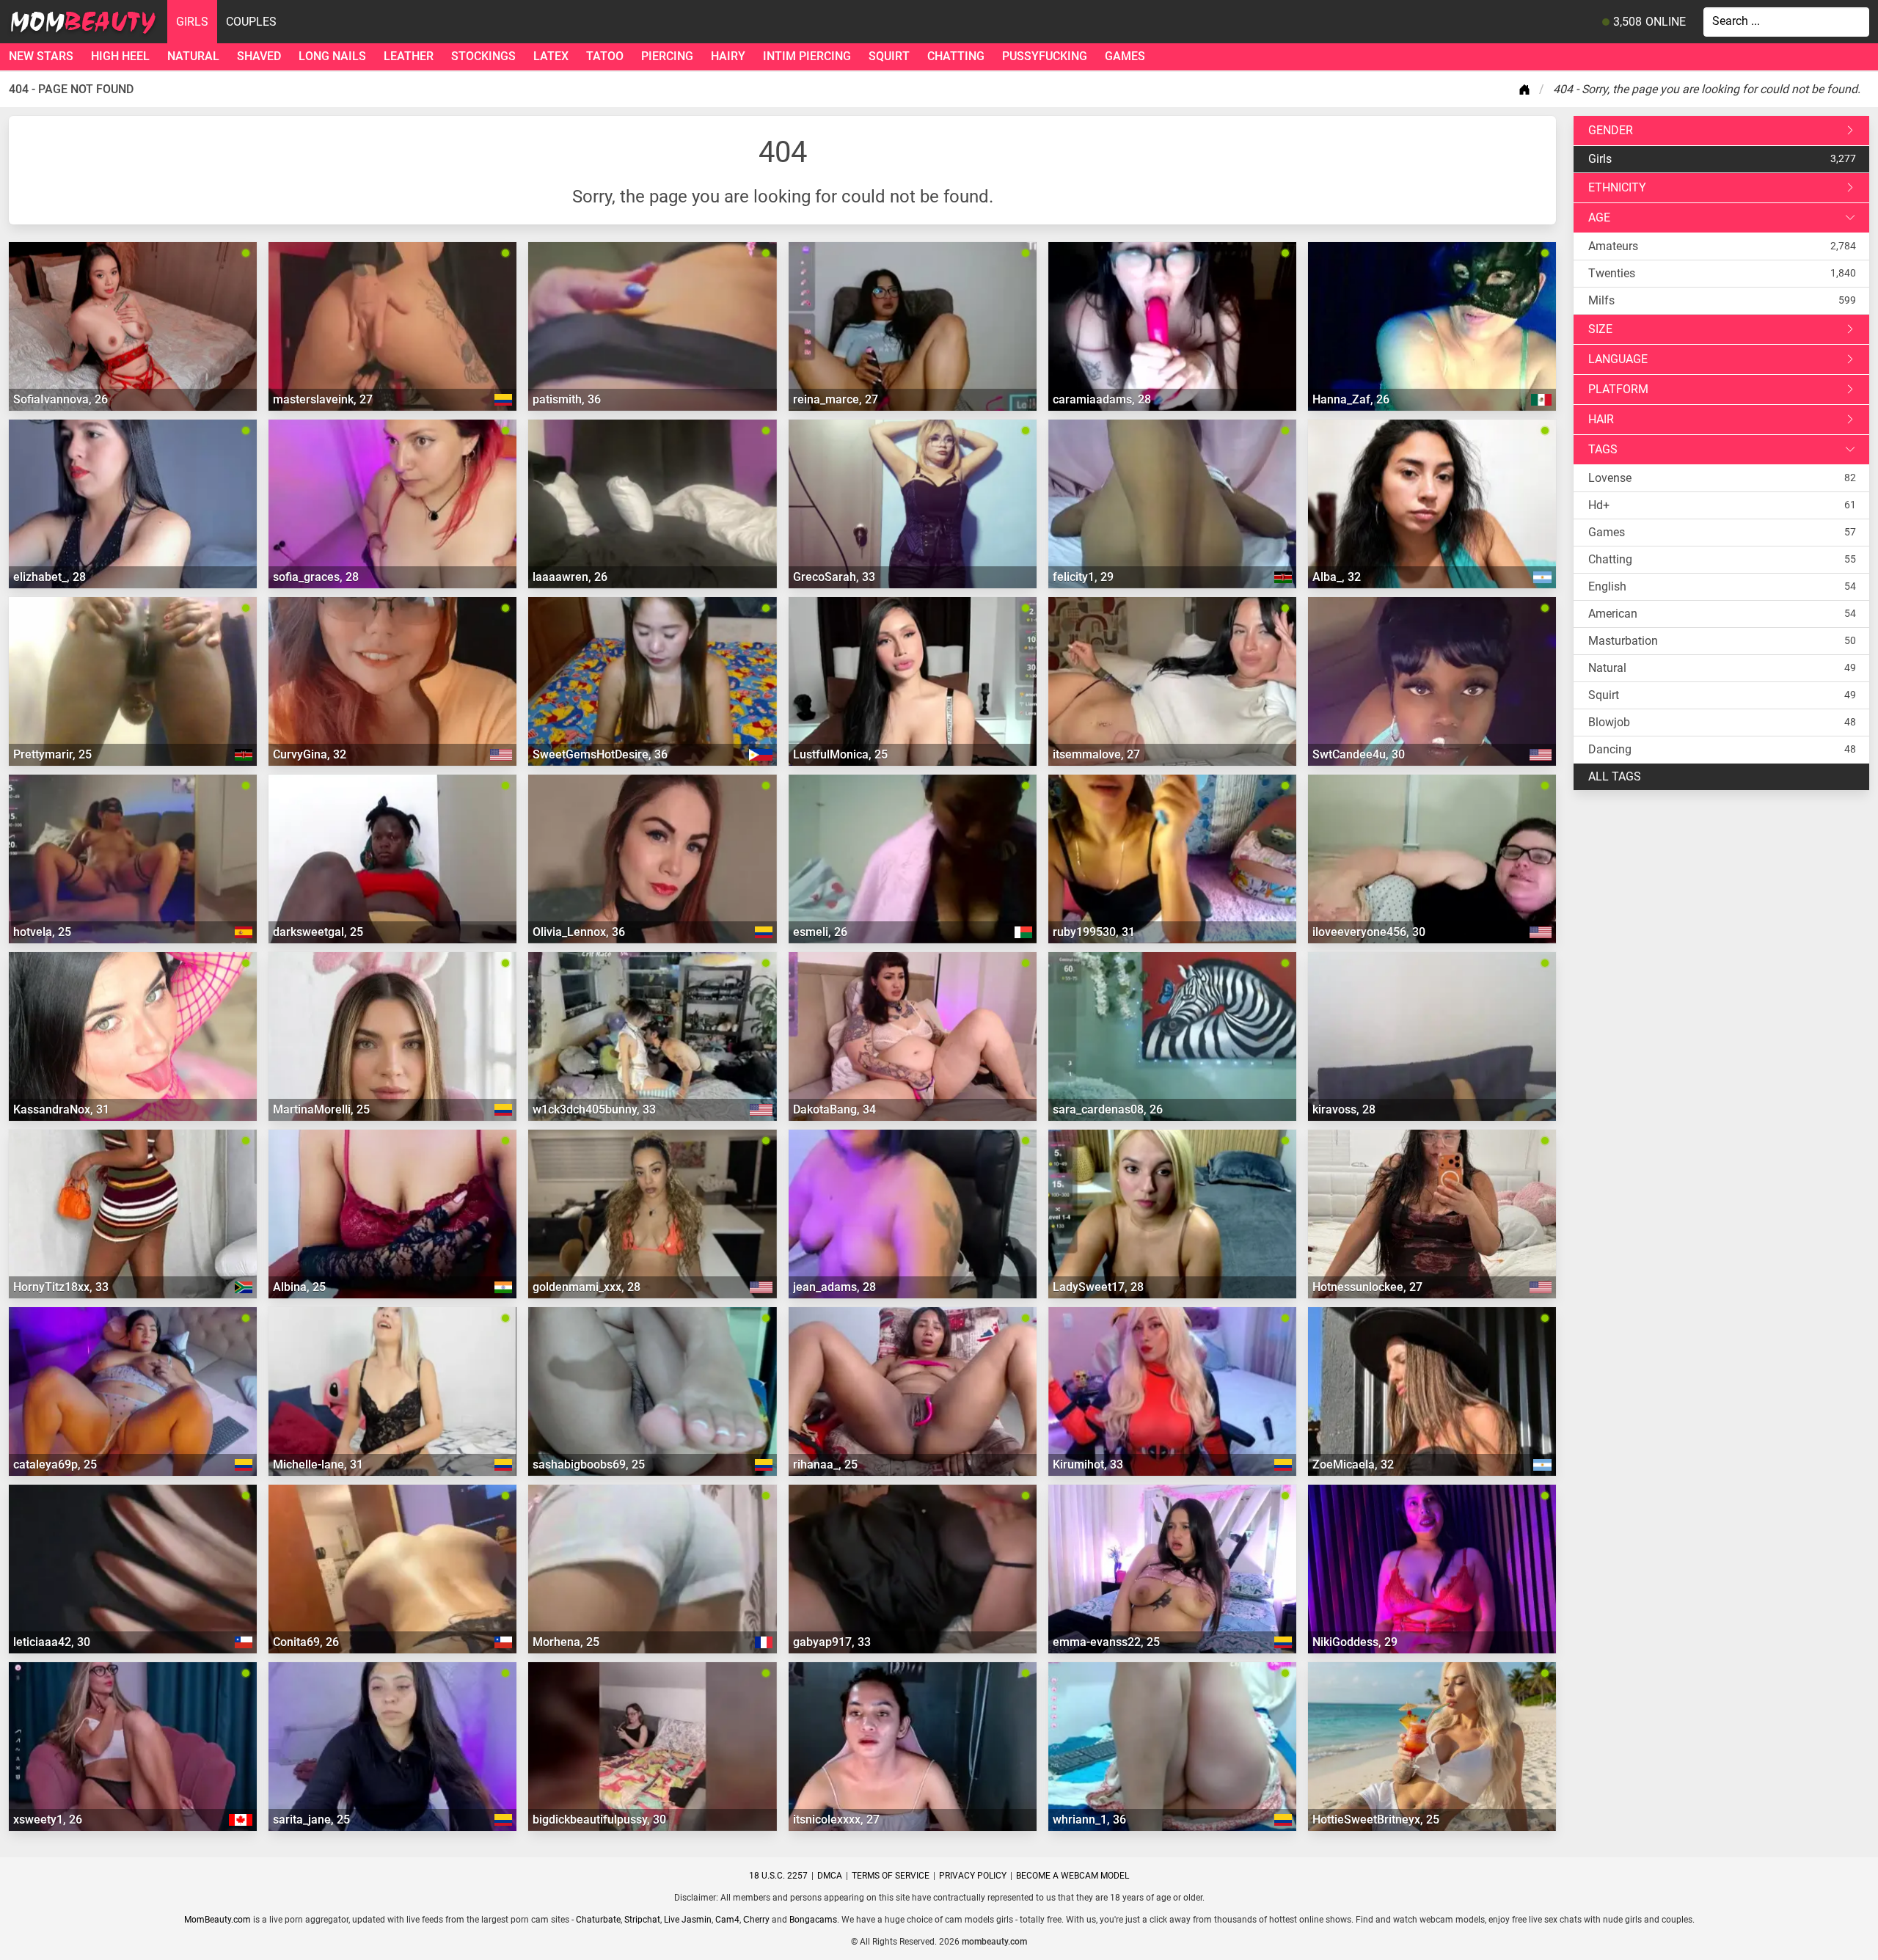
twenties (1612, 273)
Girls (192, 22)
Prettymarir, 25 (52, 754)
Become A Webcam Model (1073, 1876)
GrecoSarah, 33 (834, 577)
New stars (41, 56)
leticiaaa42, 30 (52, 1642)
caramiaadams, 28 (1102, 399)
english (1607, 586)
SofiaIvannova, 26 (61, 399)
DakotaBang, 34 (834, 1109)
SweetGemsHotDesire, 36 (600, 754)
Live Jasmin (688, 1920)
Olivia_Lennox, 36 (579, 932)
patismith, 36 (567, 399)
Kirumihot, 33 (1088, 1464)
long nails (332, 56)
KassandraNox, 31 (61, 1109)
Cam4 (727, 1920)
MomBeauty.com (218, 1920)
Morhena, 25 (566, 1642)
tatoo (605, 56)
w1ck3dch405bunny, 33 (594, 1109)
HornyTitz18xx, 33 (61, 1287)
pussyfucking (1045, 56)
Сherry (756, 1920)
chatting (956, 56)
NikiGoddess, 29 (1355, 1642)
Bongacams (813, 1920)
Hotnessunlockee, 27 (1367, 1287)
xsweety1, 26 (48, 1820)
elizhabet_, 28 (50, 577)
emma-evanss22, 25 (1106, 1642)
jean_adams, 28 (834, 1287)
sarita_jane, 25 (311, 1820)
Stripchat (642, 1920)
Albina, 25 (299, 1287)
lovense (1610, 478)
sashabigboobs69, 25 (589, 1464)
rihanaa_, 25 (825, 1464)
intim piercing (807, 56)
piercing (667, 56)
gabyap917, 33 (832, 1642)
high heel (120, 56)
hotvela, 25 (42, 932)
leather (409, 56)
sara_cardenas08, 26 (1108, 1109)
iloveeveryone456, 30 (1369, 932)
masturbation (1623, 641)
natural (193, 56)
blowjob (1609, 722)
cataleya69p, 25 (55, 1464)
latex (551, 56)
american (1613, 614)
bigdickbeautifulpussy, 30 (599, 1820)
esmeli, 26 (820, 932)
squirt (889, 56)
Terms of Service (891, 1876)
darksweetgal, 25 (318, 932)
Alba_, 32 (1337, 577)
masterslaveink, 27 (323, 399)
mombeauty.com (994, 1942)
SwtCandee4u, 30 (1359, 754)
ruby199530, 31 (1094, 932)
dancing (1610, 749)
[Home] (1527, 89)
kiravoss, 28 (1344, 1109)
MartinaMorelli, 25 (321, 1109)
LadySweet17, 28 (1098, 1287)
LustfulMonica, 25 (840, 754)
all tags (1615, 776)
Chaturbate (598, 1920)
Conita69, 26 (306, 1642)
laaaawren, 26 (570, 577)
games (1125, 56)
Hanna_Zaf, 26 (1351, 399)
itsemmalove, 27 (1096, 754)
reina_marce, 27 (836, 399)
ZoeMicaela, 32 (1353, 1464)
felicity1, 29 (1083, 577)
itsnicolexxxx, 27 (836, 1820)
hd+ (1599, 505)
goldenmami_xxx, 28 (587, 1287)
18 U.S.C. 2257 (778, 1876)
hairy (728, 56)
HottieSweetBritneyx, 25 (1376, 1820)
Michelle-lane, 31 (318, 1464)
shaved (259, 56)
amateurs (1613, 246)
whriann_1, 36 (1089, 1820)
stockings (483, 56)
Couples (251, 22)
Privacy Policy (973, 1876)
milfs (1601, 300)
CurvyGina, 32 (310, 754)
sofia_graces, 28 (316, 577)
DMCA (830, 1876)
